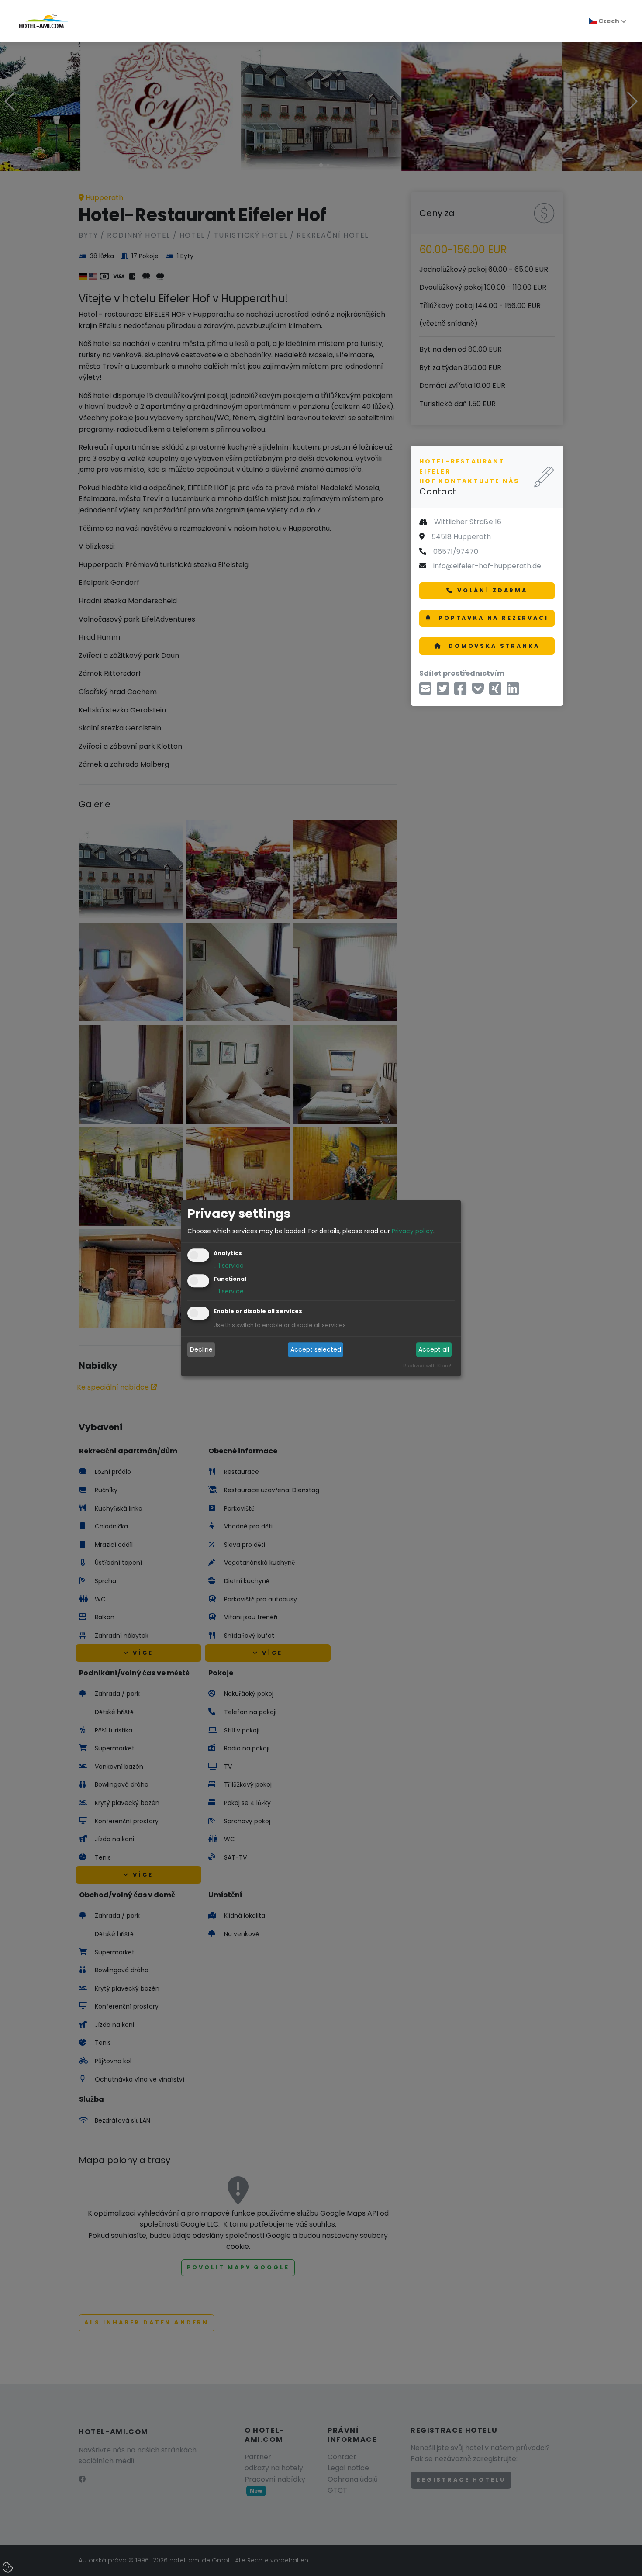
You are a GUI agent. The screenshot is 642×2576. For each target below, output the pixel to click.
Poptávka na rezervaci (492, 618)
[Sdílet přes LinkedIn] (513, 691)
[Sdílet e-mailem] (425, 691)
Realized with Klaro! (427, 1366)
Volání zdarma (492, 590)
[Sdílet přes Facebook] (460, 691)
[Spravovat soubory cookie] (9, 2568)
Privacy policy (412, 1231)
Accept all (434, 1350)
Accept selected (316, 1350)
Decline (201, 1350)
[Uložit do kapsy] (478, 691)
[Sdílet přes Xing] (495, 691)
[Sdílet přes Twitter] (443, 691)
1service (229, 1266)
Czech (608, 21)
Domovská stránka (492, 646)
